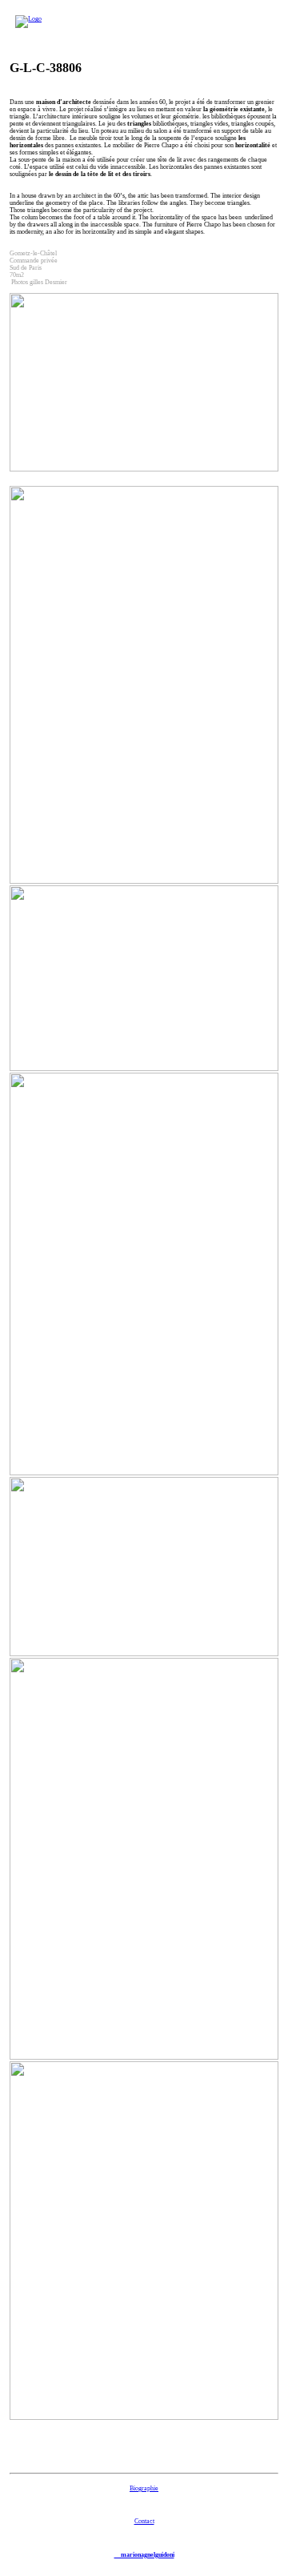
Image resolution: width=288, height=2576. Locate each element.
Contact (144, 2521)
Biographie (144, 2488)
